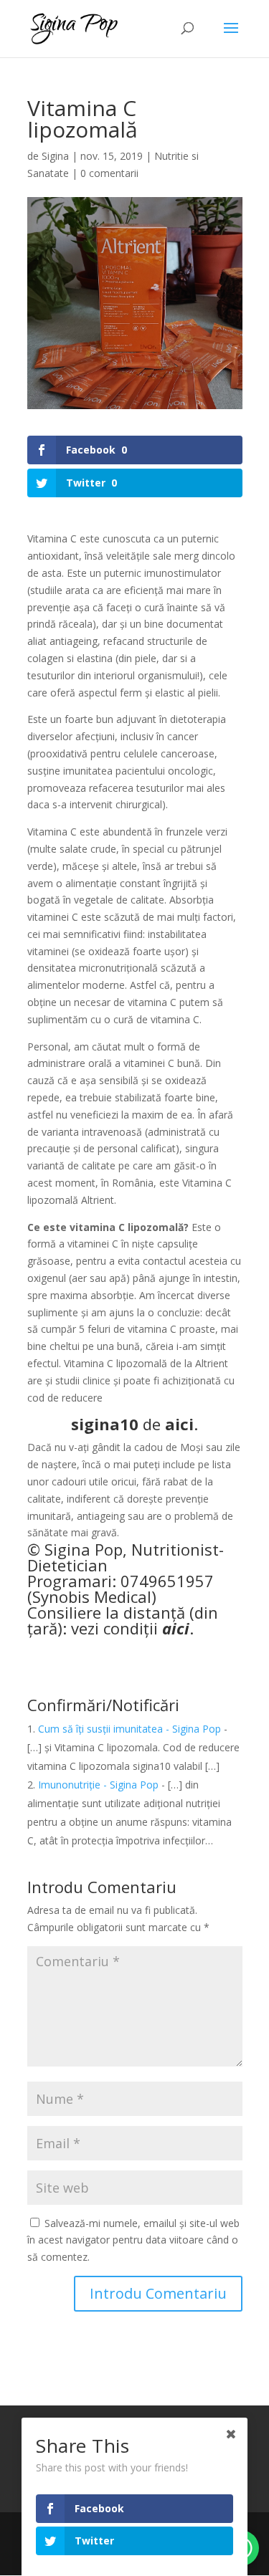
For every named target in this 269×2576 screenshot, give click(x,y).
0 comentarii (109, 173)
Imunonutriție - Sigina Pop (98, 1785)
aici (179, 1424)
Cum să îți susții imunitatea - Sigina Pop (129, 1729)
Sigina (55, 156)
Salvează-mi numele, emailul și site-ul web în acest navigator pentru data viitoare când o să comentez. (133, 2240)
